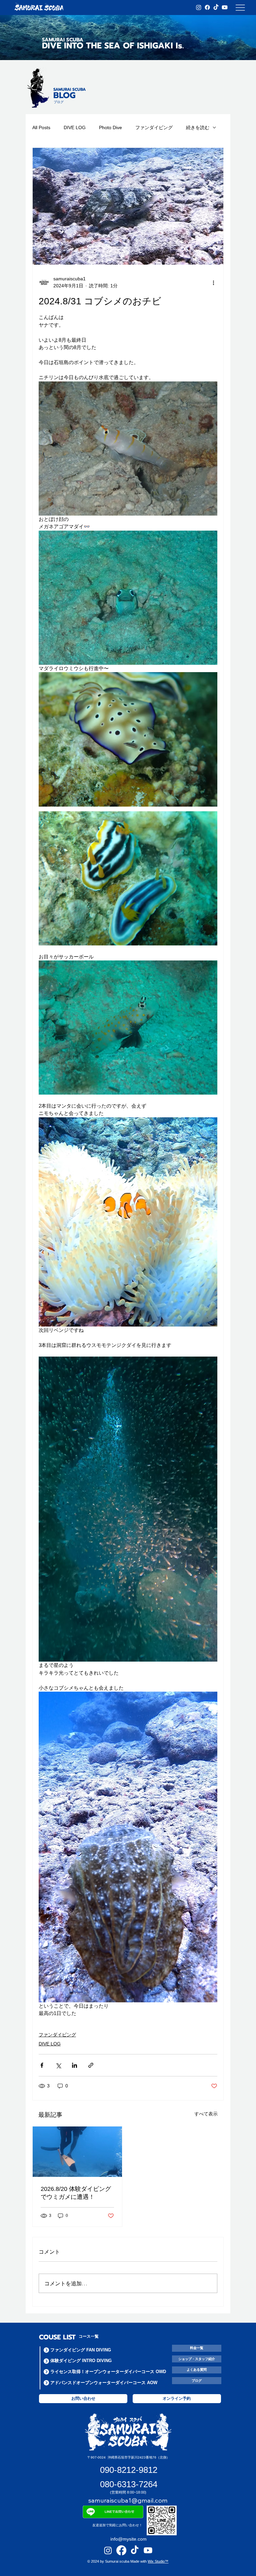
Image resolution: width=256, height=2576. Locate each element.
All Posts (41, 127)
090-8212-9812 (129, 2470)
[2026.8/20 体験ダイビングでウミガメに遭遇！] (77, 2152)
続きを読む (198, 127)
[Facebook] (207, 7)
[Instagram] (199, 7)
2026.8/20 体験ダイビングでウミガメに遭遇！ (76, 2193)
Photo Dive (110, 127)
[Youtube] (225, 7)
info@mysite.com (128, 2539)
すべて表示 (206, 2114)
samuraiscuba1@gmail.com (128, 2500)
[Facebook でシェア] (42, 2065)
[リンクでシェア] (91, 2065)
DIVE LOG (75, 127)
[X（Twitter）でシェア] (58, 2065)
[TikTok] (216, 7)
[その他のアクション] (213, 282)
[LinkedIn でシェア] (74, 2065)
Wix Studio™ (158, 2561)
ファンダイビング (154, 127)
